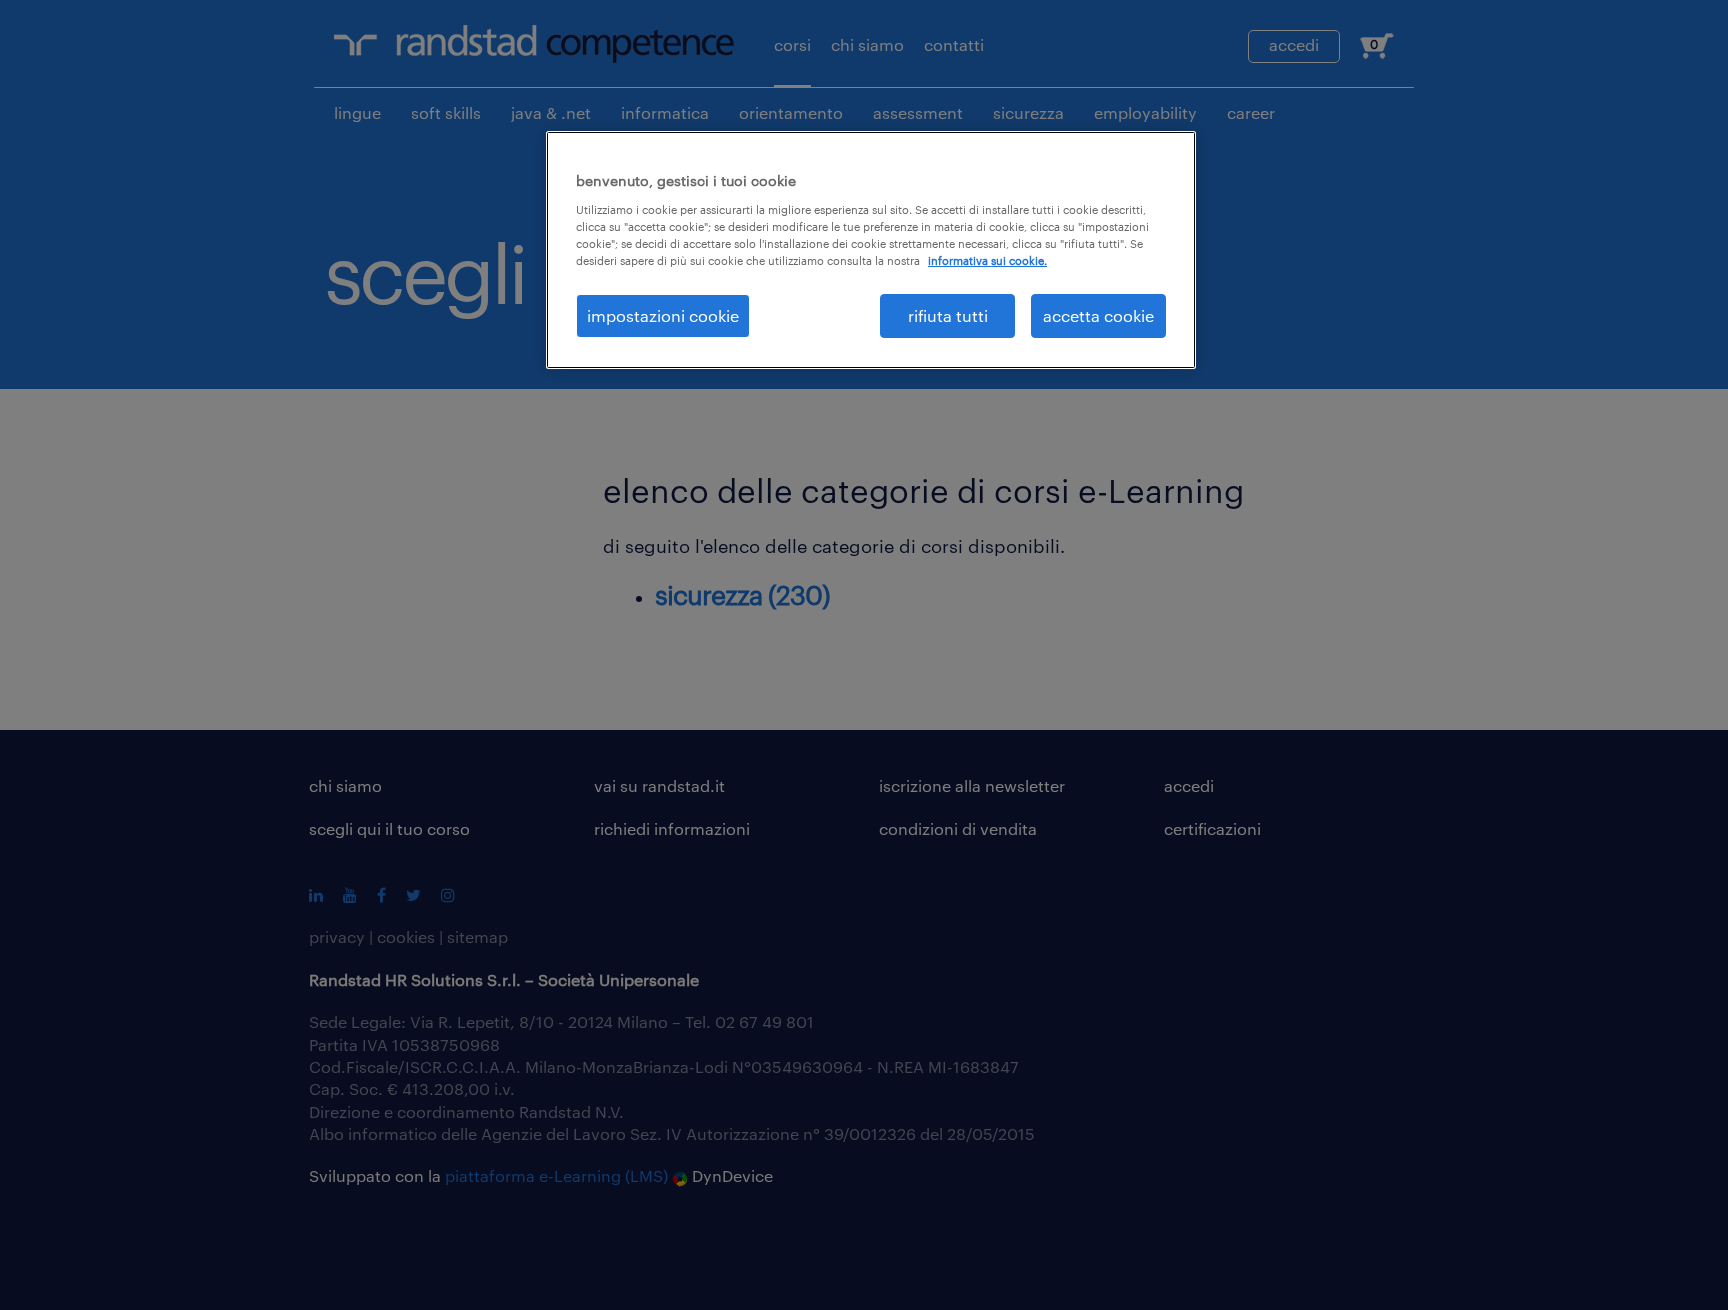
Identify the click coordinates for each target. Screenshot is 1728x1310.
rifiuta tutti (948, 315)
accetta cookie (1098, 315)
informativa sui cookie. (987, 260)
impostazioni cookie (663, 315)
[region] (871, 250)
